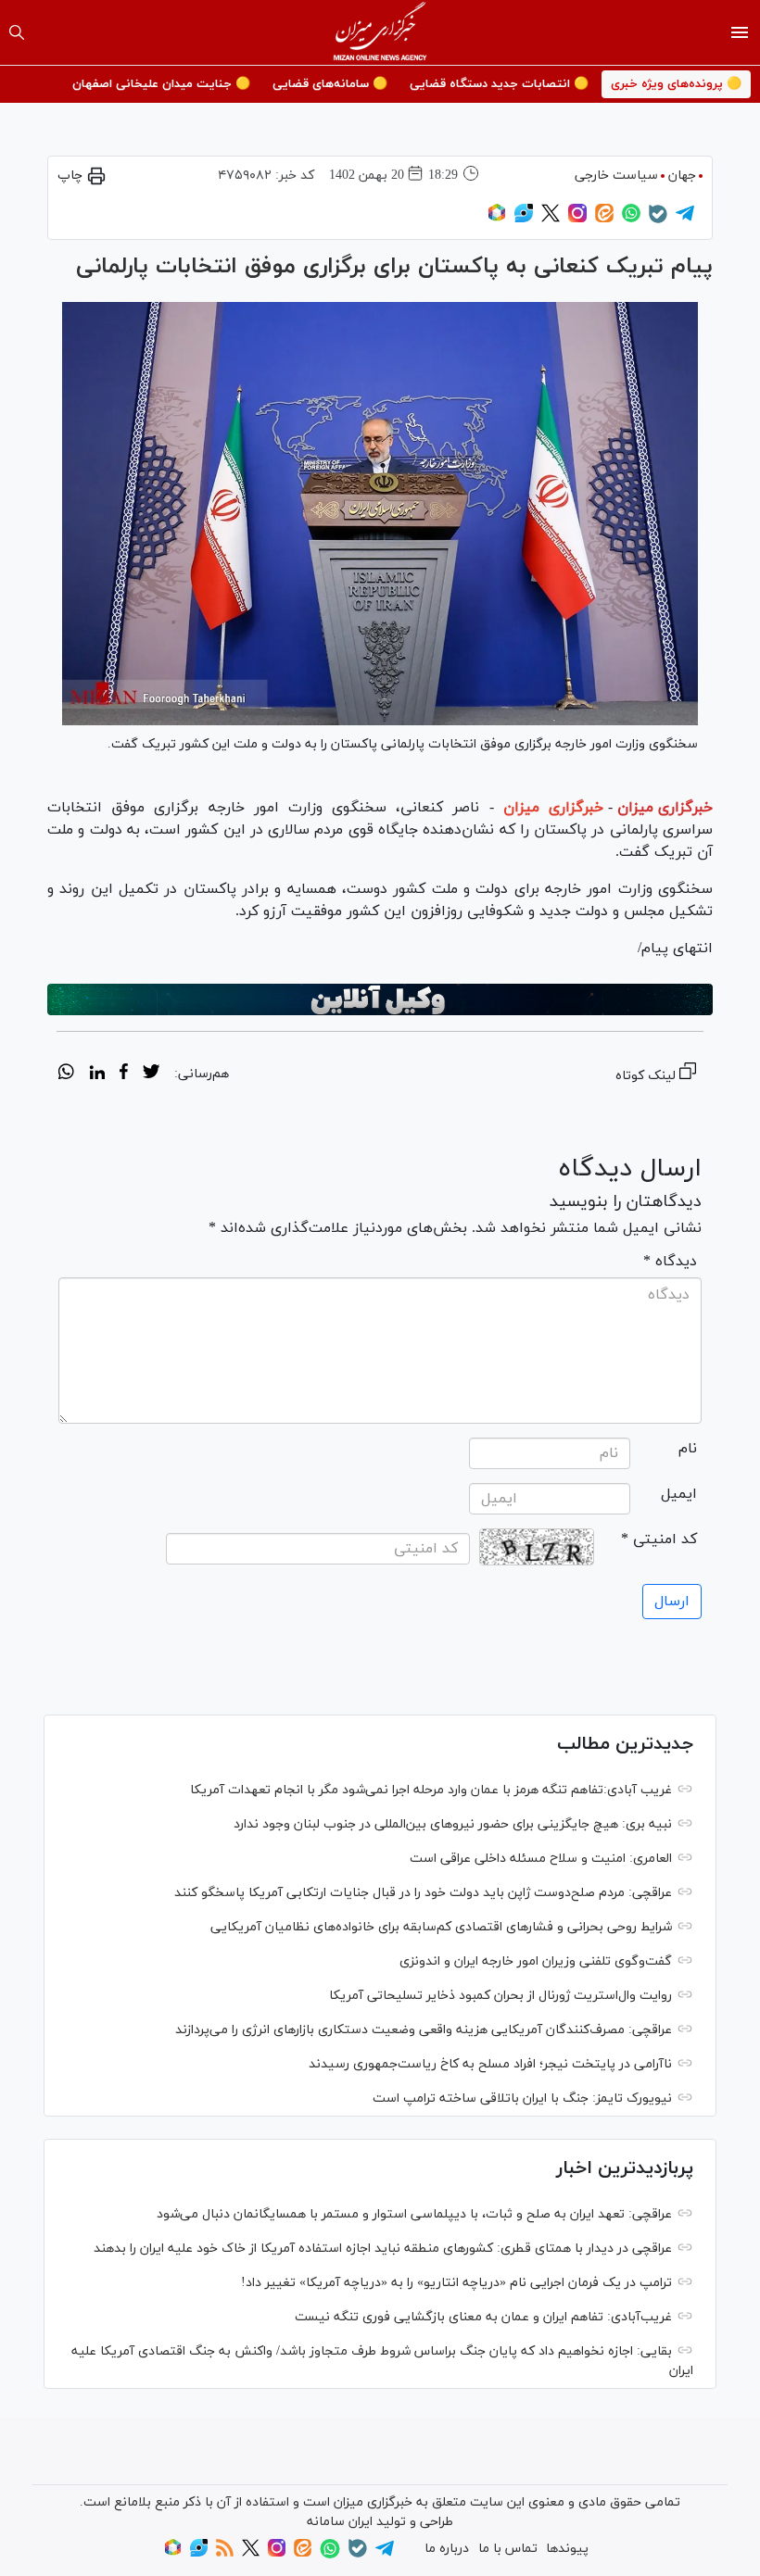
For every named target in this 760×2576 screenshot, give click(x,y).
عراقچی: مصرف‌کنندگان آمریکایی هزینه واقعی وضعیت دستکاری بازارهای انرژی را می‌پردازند (424, 2030)
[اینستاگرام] (577, 219)
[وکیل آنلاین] (380, 999)
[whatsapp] (66, 1074)
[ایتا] (604, 219)
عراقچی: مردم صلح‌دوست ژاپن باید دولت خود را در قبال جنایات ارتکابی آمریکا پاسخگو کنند (423, 1893)
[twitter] (151, 1074)
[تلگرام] (685, 219)
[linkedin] (97, 1074)
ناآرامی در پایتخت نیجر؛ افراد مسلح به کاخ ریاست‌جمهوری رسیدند (490, 2064)
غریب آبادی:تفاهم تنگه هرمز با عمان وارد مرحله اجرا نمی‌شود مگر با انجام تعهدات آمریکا (431, 1790)
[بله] (658, 220)
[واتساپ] (631, 219)
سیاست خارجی (616, 176)
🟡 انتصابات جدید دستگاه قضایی (499, 84)
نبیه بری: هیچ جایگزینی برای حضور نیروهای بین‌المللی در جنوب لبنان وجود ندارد (453, 1824)
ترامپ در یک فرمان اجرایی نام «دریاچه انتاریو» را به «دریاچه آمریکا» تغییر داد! (456, 2283)
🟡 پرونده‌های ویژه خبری (676, 84)
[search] (17, 32)
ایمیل (679, 1494)
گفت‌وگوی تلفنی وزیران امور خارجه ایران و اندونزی (536, 1961)
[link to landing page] (380, 32)
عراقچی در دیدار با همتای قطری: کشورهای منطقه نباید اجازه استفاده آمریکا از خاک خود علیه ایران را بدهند (383, 2249)
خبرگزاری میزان (665, 808)
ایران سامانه (340, 2522)
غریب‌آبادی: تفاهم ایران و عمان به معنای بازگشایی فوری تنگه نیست (483, 2317)
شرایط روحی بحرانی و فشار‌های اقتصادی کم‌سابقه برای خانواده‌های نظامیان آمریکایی (441, 1927)
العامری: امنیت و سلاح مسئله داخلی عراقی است (541, 1859)
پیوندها (567, 2549)
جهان (682, 176)
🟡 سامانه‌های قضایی (330, 84)
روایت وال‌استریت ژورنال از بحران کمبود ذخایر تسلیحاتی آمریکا (500, 1996)
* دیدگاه (670, 1262)
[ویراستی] (524, 219)
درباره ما (447, 2549)
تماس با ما (508, 2549)
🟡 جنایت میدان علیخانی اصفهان (161, 84)
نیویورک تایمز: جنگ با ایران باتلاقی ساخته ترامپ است (522, 2098)
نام (688, 1449)
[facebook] (124, 1074)
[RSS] (225, 2553)
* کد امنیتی (659, 1539)
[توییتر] (551, 219)
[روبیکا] (497, 219)
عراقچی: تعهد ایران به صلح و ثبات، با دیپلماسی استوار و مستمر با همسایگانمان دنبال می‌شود (414, 2214)
